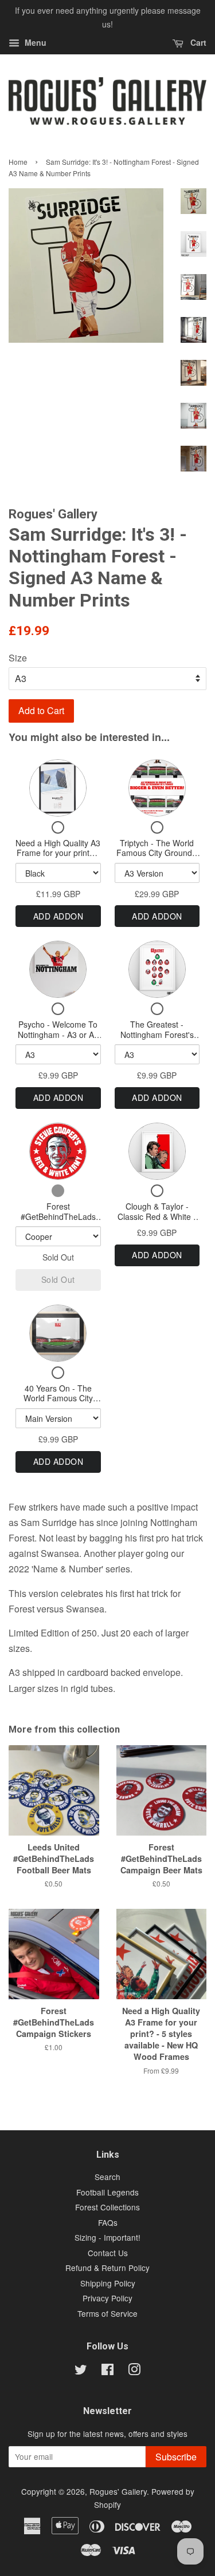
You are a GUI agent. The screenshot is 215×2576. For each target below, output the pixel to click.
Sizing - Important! (107, 2237)
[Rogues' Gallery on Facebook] (107, 2371)
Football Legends (107, 2192)
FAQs (108, 2222)
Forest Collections (107, 2207)
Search (107, 2177)
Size (18, 658)
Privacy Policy (107, 2298)
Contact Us (108, 2253)
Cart (197, 42)
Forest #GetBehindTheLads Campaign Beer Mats (58, 1216)
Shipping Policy (108, 2283)
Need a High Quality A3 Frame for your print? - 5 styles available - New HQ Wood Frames (58, 858)
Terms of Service (107, 2313)
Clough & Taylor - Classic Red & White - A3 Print (157, 1216)
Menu (34, 42)
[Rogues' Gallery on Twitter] (81, 2371)
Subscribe (176, 2457)
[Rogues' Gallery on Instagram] (134, 2371)
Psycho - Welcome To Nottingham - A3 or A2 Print (58, 1034)
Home (18, 162)
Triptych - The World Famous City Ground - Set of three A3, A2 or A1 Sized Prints (157, 858)
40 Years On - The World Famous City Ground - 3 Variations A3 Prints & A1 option (58, 1403)
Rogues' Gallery (118, 2491)
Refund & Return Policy (107, 2268)
